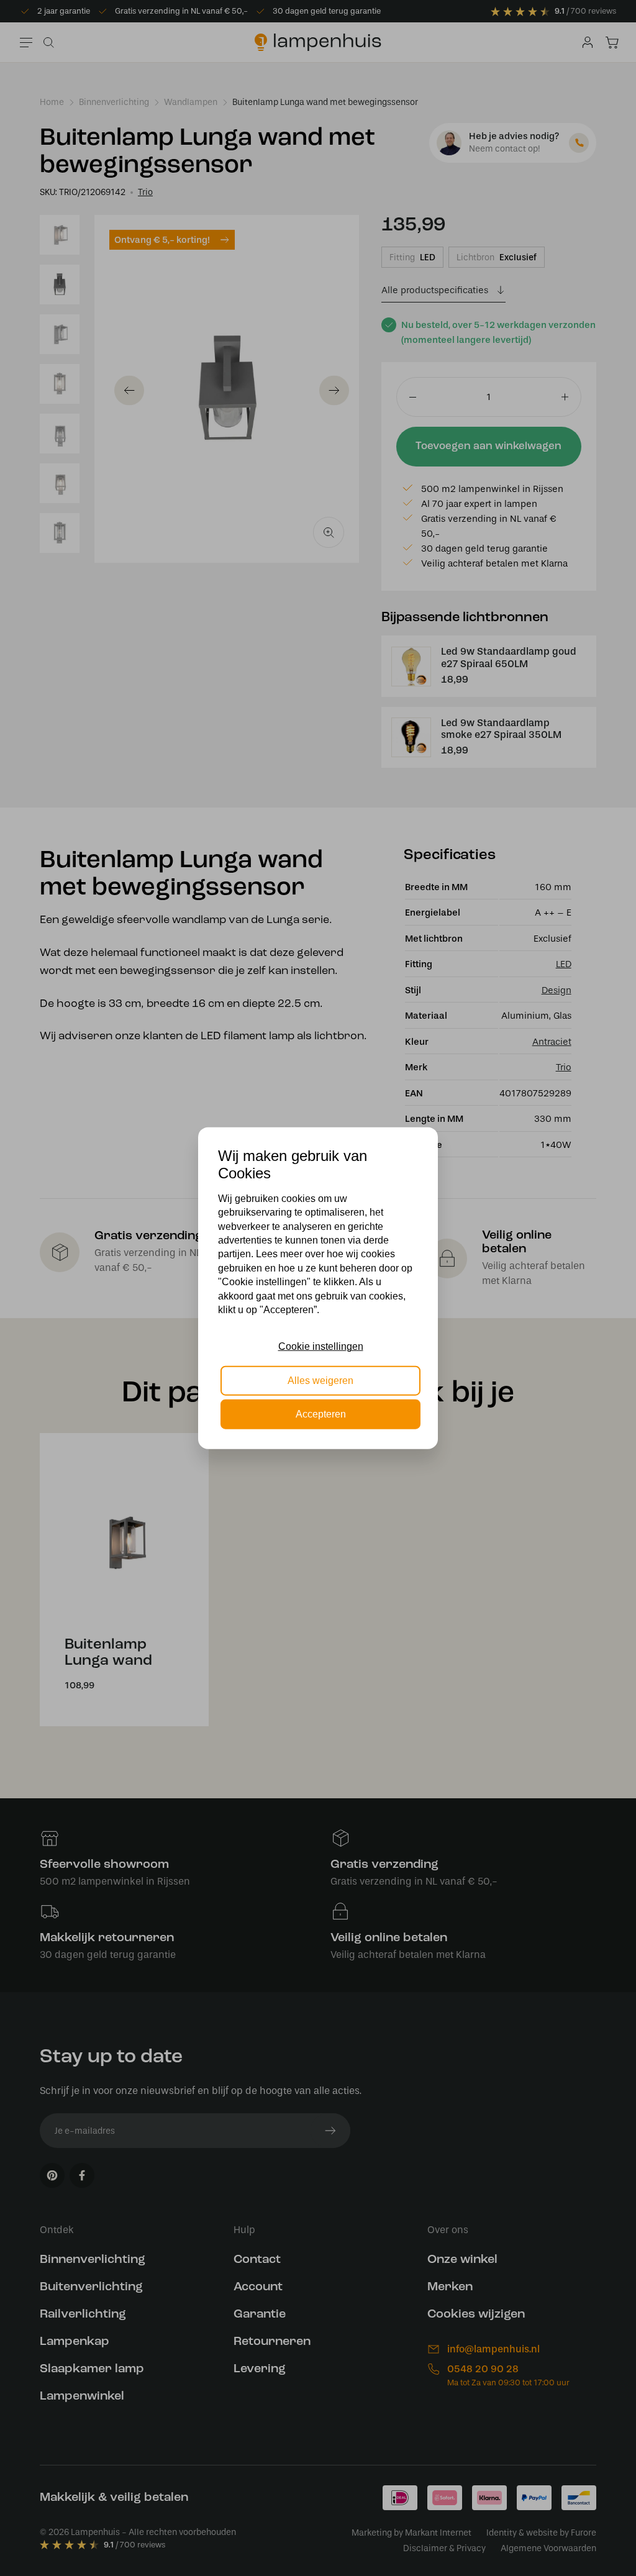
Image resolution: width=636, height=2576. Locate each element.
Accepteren (321, 1414)
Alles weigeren (320, 1380)
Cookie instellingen (321, 1346)
